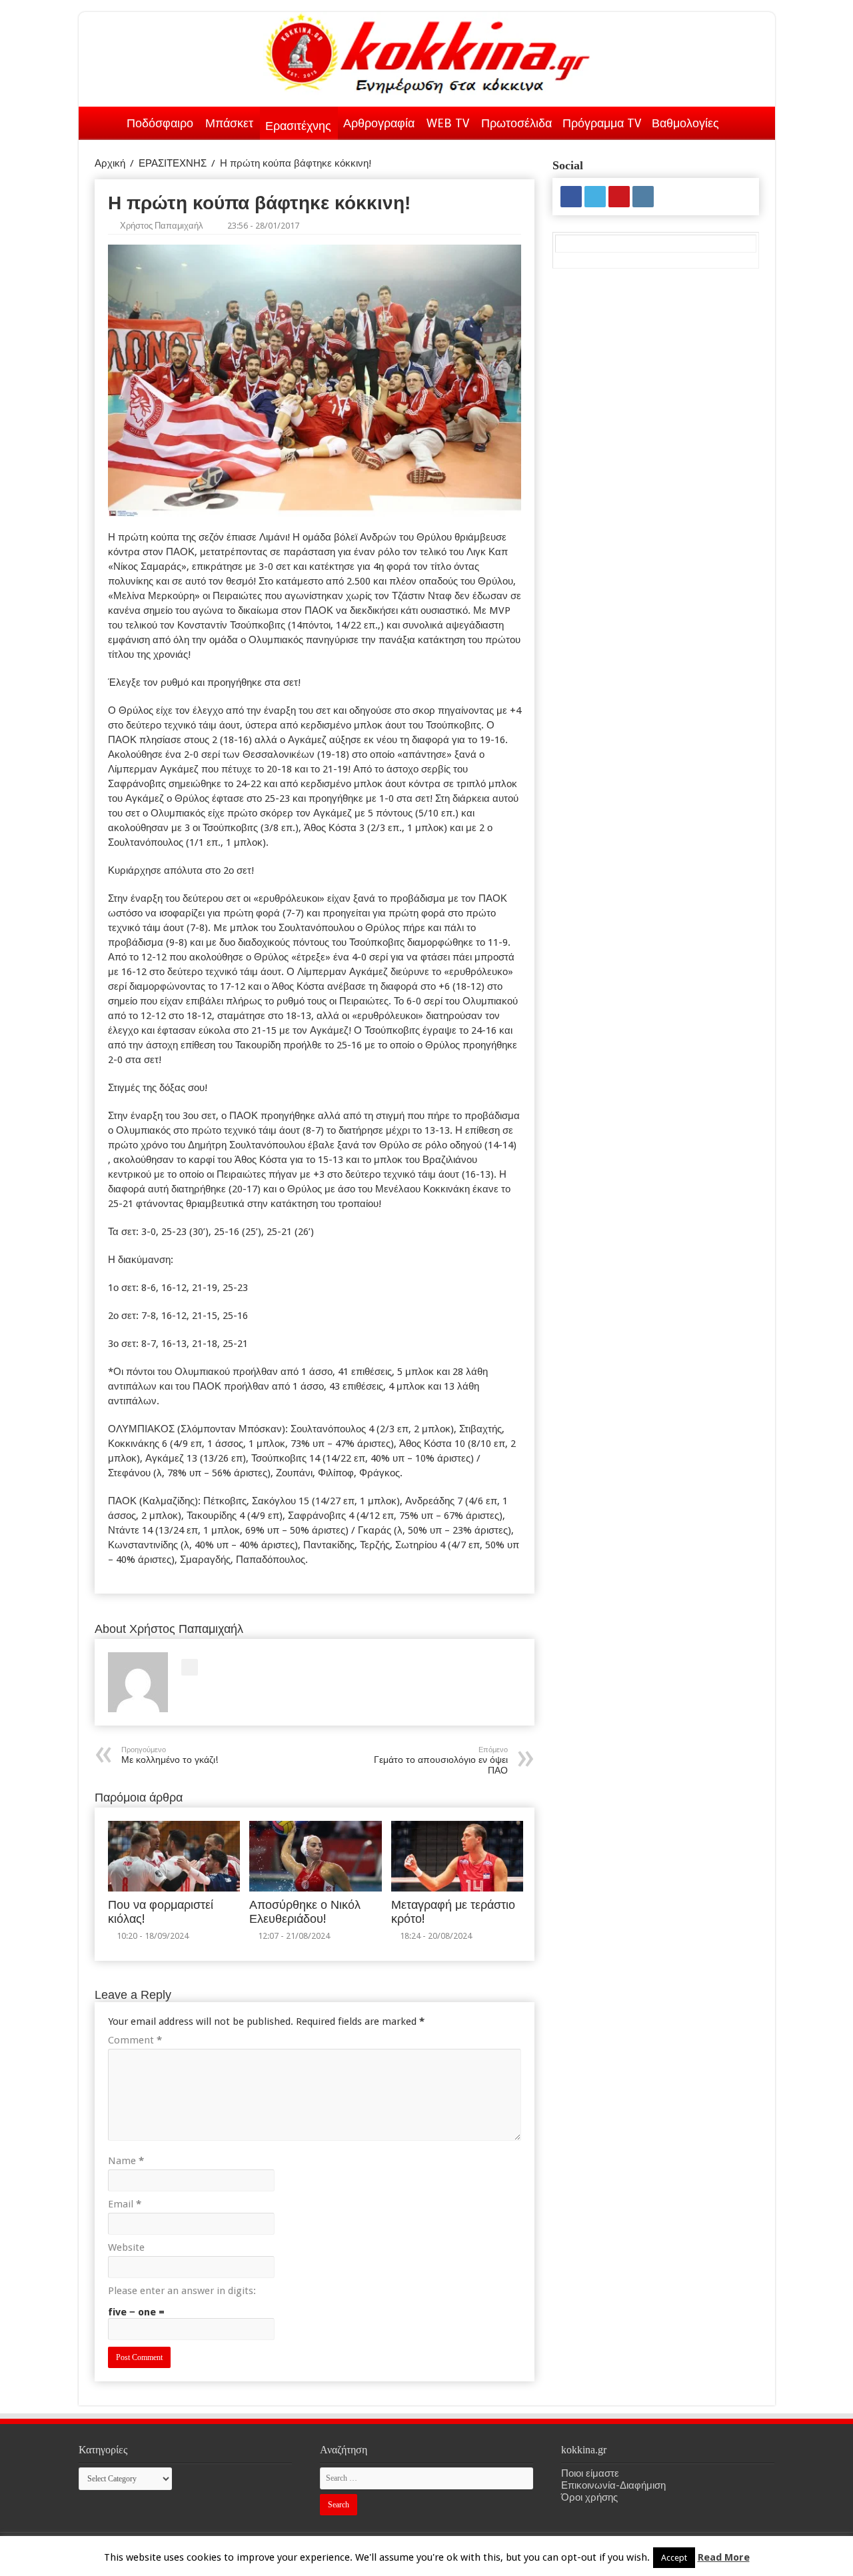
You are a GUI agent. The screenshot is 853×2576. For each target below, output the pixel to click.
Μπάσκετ (229, 123)
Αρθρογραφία (379, 123)
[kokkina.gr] (428, 51)
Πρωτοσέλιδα (516, 123)
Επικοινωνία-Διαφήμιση (613, 2485)
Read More (724, 2557)
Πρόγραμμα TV (602, 123)
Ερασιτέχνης (298, 126)
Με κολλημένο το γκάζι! (170, 1755)
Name (126, 2161)
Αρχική (104, 121)
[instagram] (643, 197)
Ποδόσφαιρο (160, 123)
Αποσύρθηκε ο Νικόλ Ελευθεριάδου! (305, 1912)
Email (125, 2204)
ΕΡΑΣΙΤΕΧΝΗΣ (173, 163)
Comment (135, 2040)
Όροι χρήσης (589, 2497)
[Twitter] (595, 197)
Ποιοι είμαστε (590, 2473)
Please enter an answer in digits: (182, 2291)
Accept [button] (674, 2558)
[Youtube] (619, 197)
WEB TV (448, 123)
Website (126, 2247)
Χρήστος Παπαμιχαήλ (162, 226)
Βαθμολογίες (685, 123)
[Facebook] (571, 197)
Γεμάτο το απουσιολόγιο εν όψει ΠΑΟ (441, 1761)
